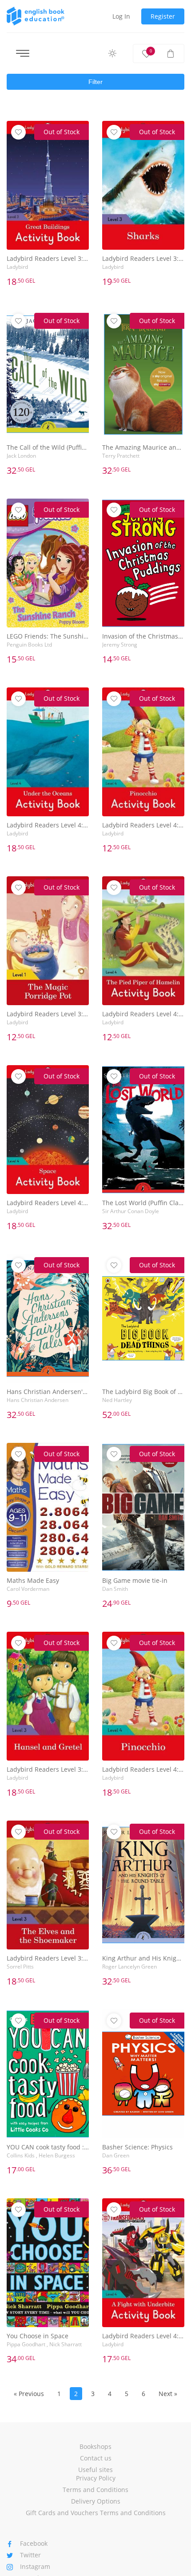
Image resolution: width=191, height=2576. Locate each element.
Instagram (35, 2566)
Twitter (30, 2555)
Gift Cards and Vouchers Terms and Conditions (96, 2513)
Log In (121, 16)
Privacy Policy (96, 2478)
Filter (95, 82)
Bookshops (95, 2446)
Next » (168, 2394)
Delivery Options (96, 2501)
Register (163, 16)
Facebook (34, 2543)
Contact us (96, 2458)
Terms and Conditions (95, 2490)
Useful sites (95, 2470)
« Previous (29, 2394)
